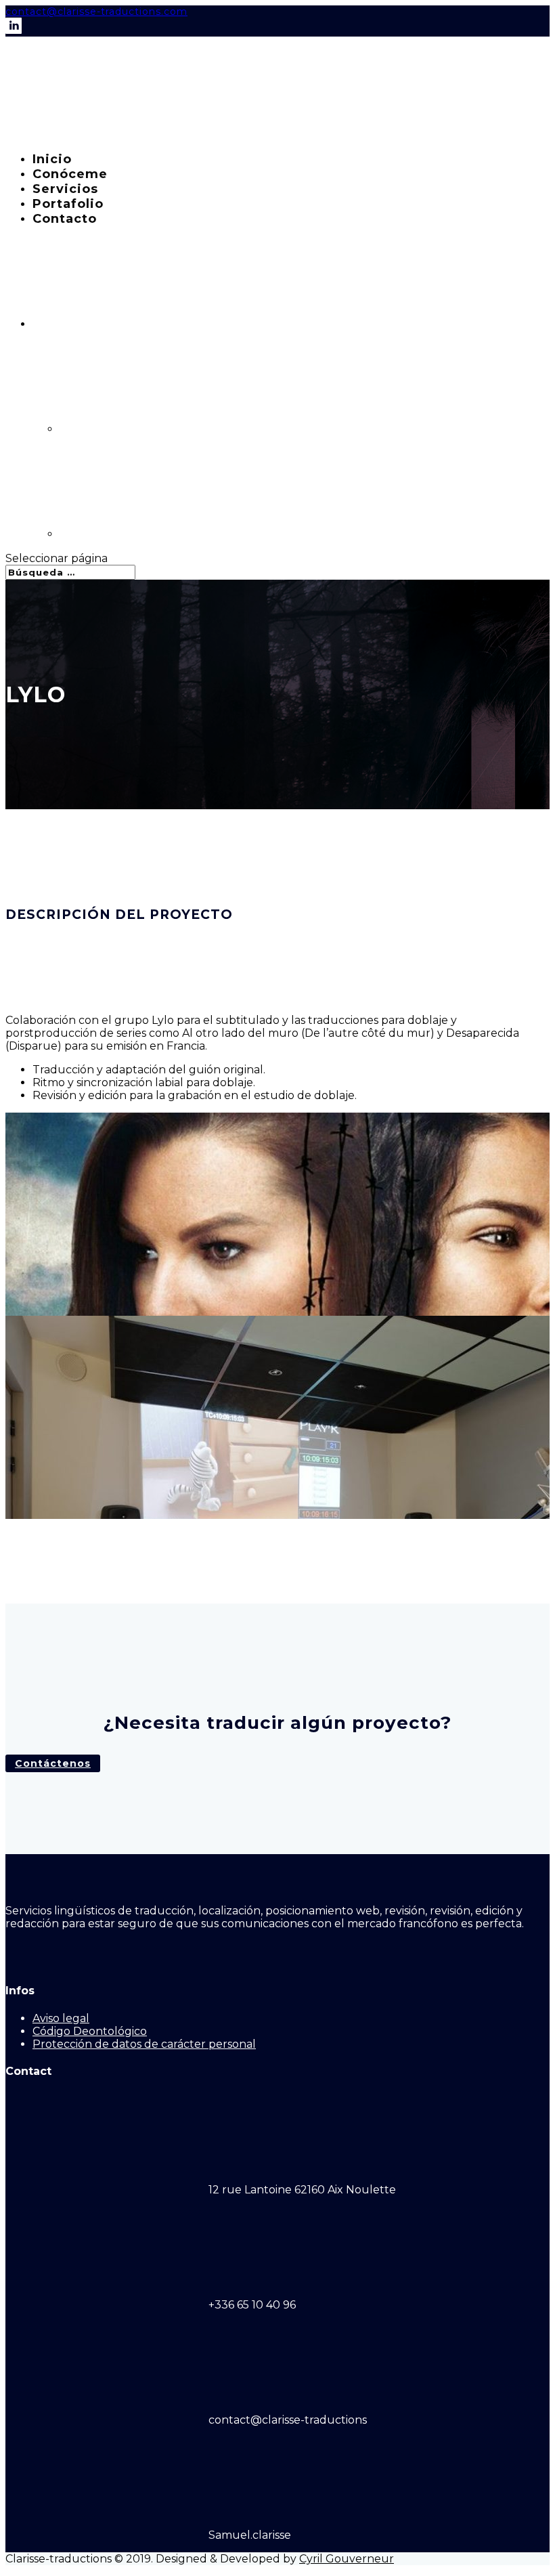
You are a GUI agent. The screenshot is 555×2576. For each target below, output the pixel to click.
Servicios (65, 189)
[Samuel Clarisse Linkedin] (14, 30)
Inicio (52, 159)
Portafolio (68, 204)
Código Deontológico (90, 2031)
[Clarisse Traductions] (107, 134)
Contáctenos (53, 1763)
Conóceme (70, 174)
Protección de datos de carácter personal (144, 2044)
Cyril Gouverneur (347, 2559)
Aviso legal (61, 2018)
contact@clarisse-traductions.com (96, 12)
